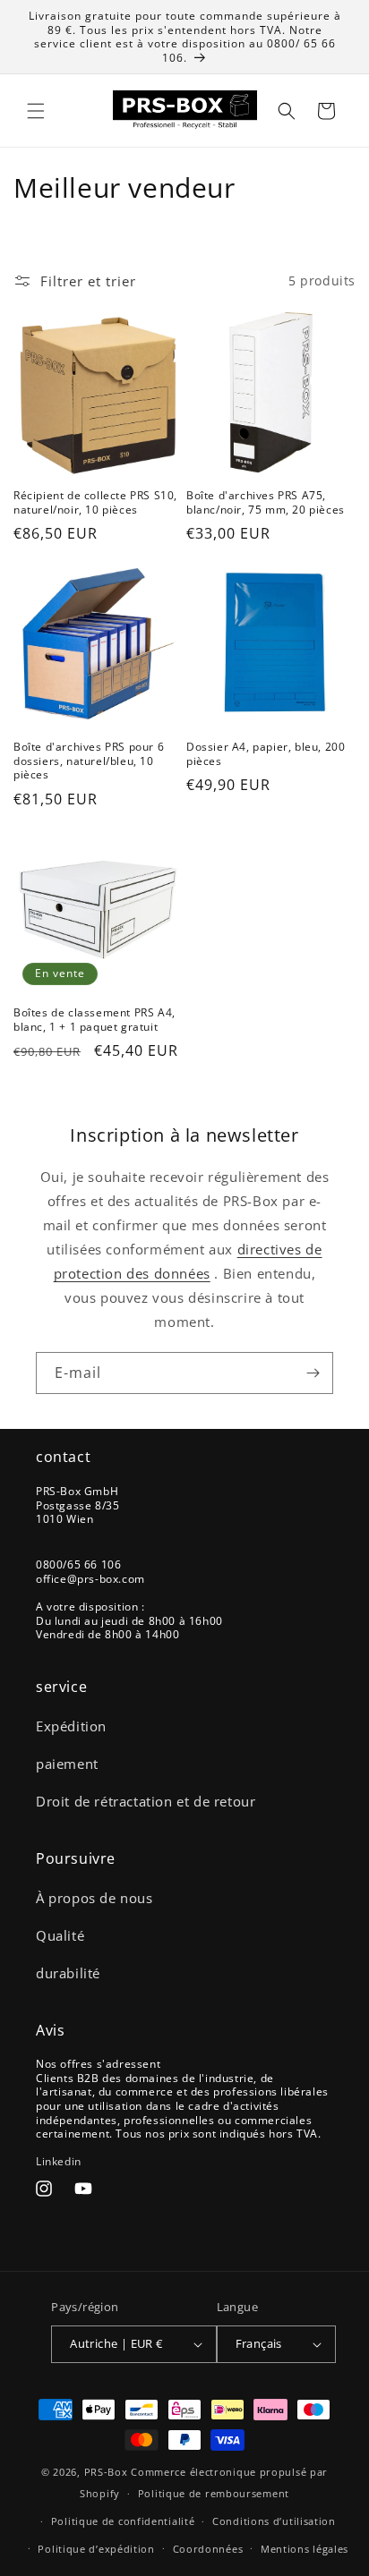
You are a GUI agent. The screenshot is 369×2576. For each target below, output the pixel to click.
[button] (36, 111)
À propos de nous (94, 1898)
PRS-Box (106, 2472)
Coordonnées (208, 2549)
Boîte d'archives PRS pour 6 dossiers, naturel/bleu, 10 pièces (89, 761)
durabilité (68, 1973)
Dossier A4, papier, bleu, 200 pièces (266, 754)
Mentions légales (305, 2549)
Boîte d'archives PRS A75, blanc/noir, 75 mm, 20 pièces (266, 502)
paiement (67, 1764)
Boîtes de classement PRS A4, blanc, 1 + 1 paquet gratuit (94, 1020)
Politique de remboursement (214, 2493)
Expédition (71, 1726)
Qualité (60, 1935)
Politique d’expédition (96, 2549)
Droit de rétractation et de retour (146, 1801)
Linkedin (59, 2161)
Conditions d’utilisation (274, 2521)
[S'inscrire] (313, 1373)
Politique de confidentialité (123, 2521)
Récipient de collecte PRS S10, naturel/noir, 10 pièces (95, 502)
